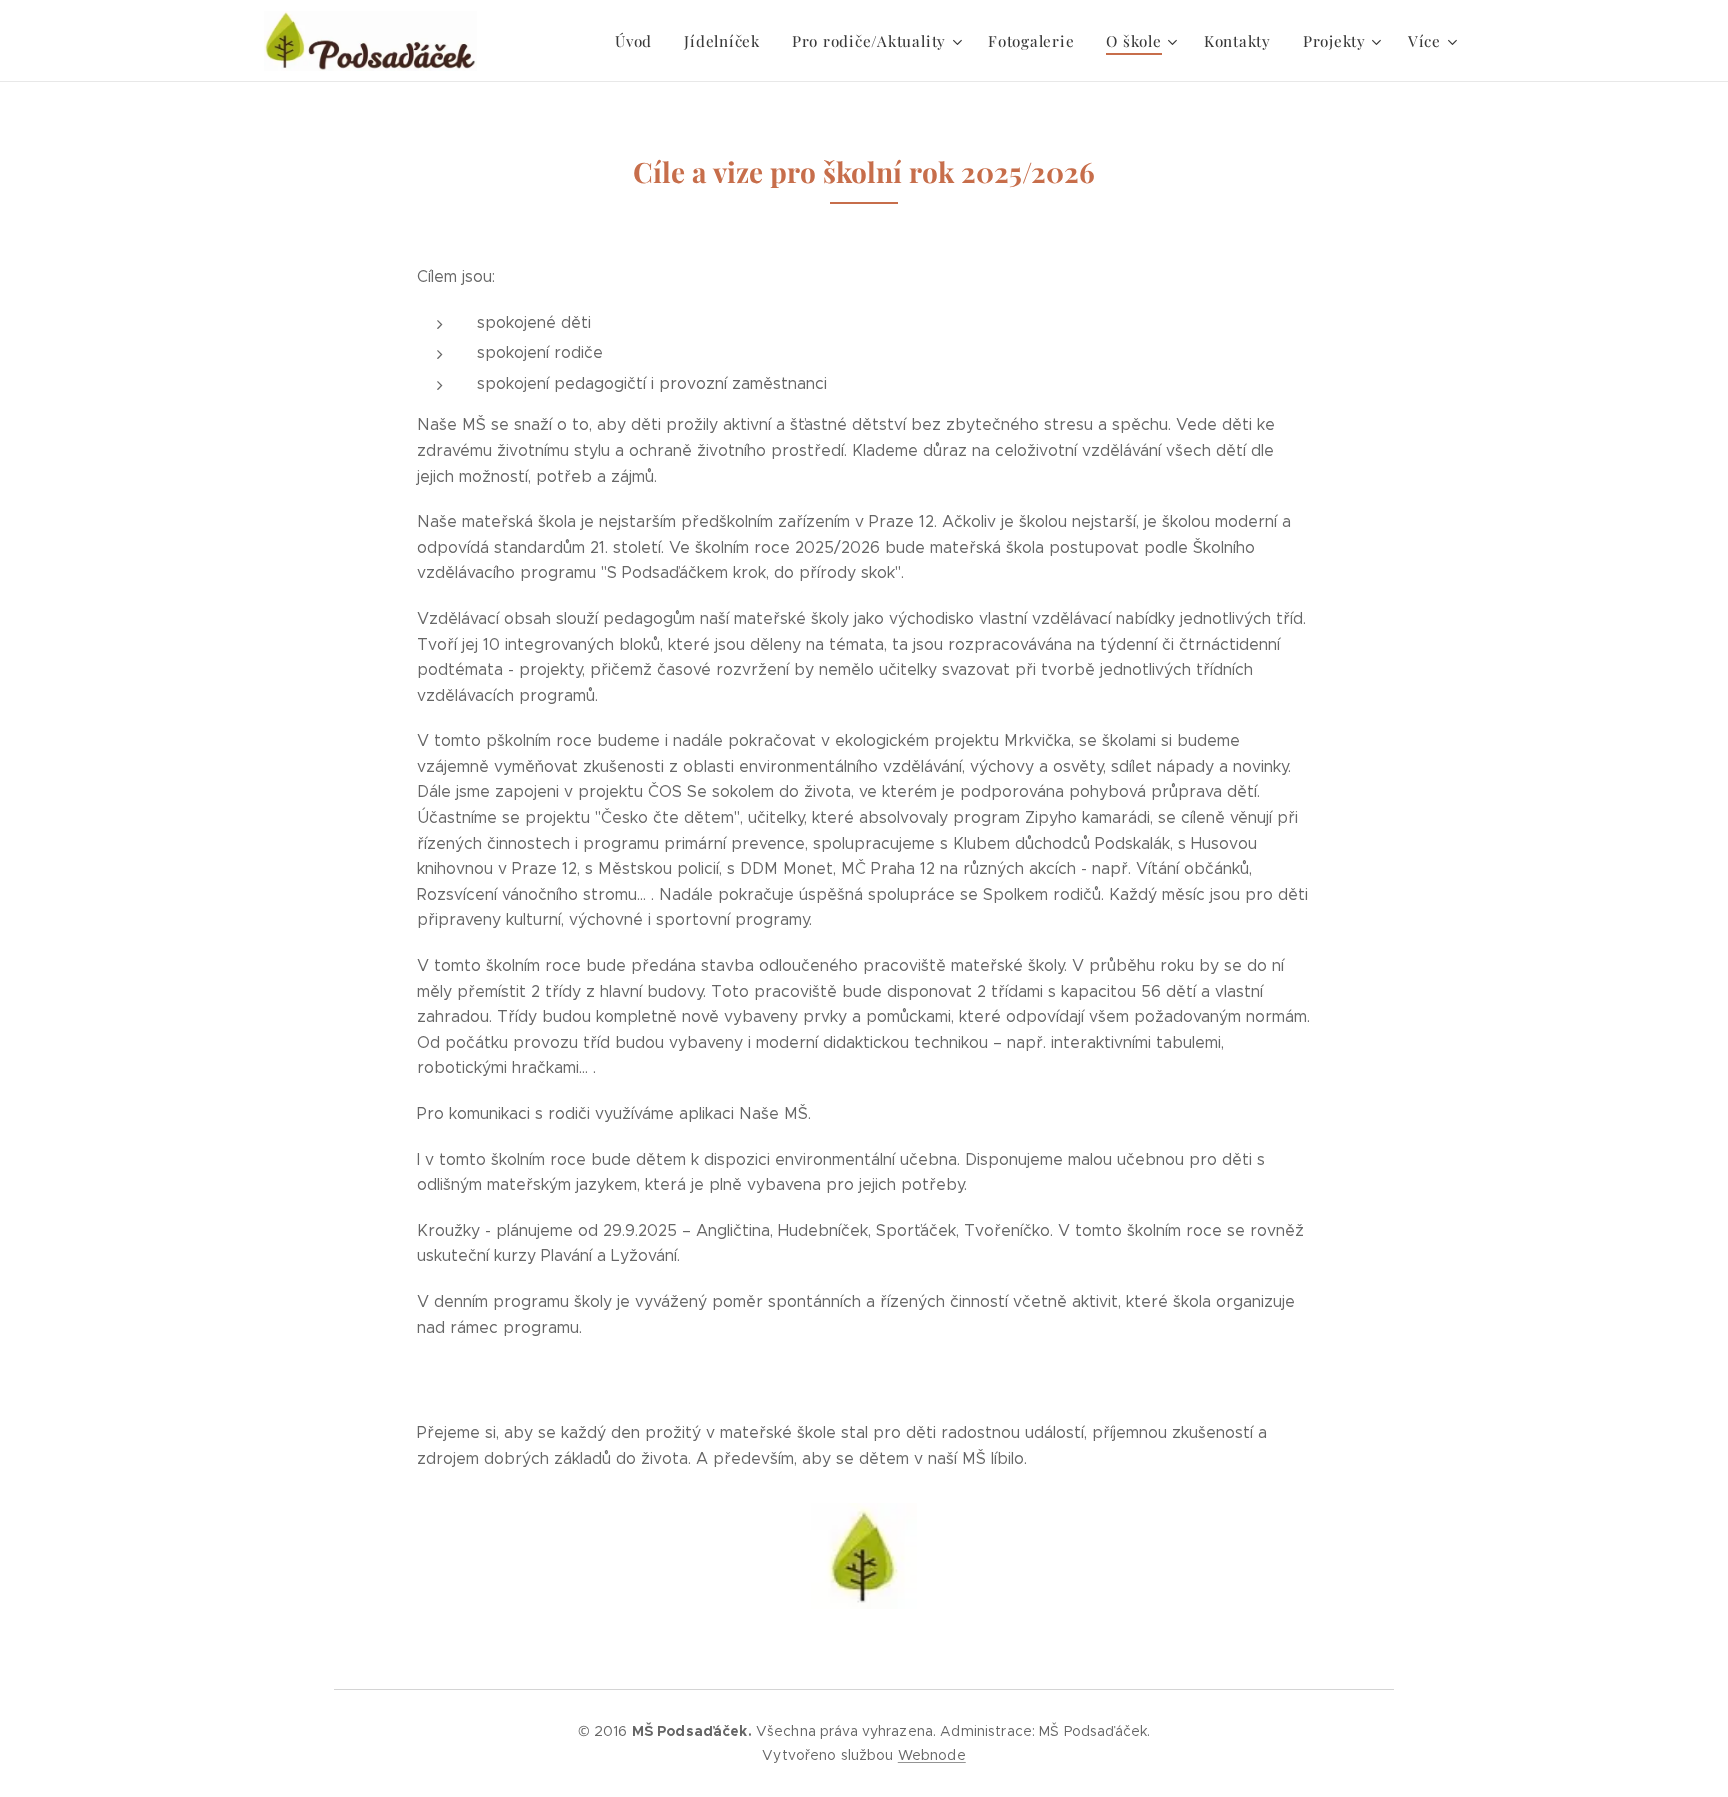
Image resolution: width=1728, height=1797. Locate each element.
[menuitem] (639, 41)
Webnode (932, 1755)
